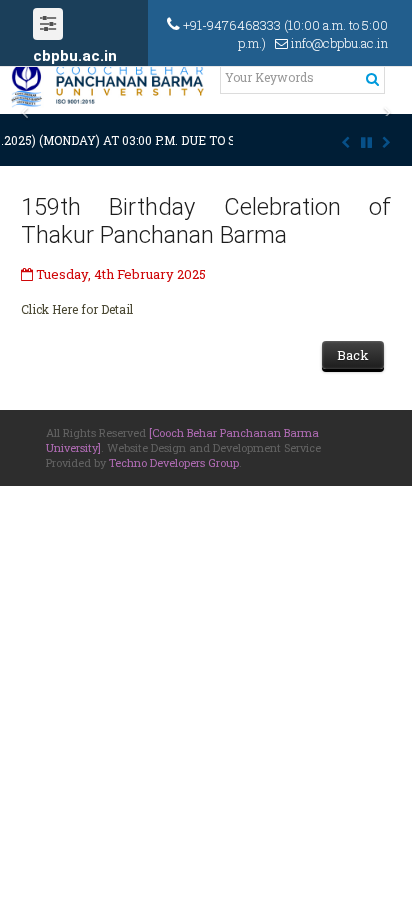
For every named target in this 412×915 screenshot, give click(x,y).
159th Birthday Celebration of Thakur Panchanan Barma (206, 221)
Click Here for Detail (77, 309)
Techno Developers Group (174, 462)
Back (353, 355)
